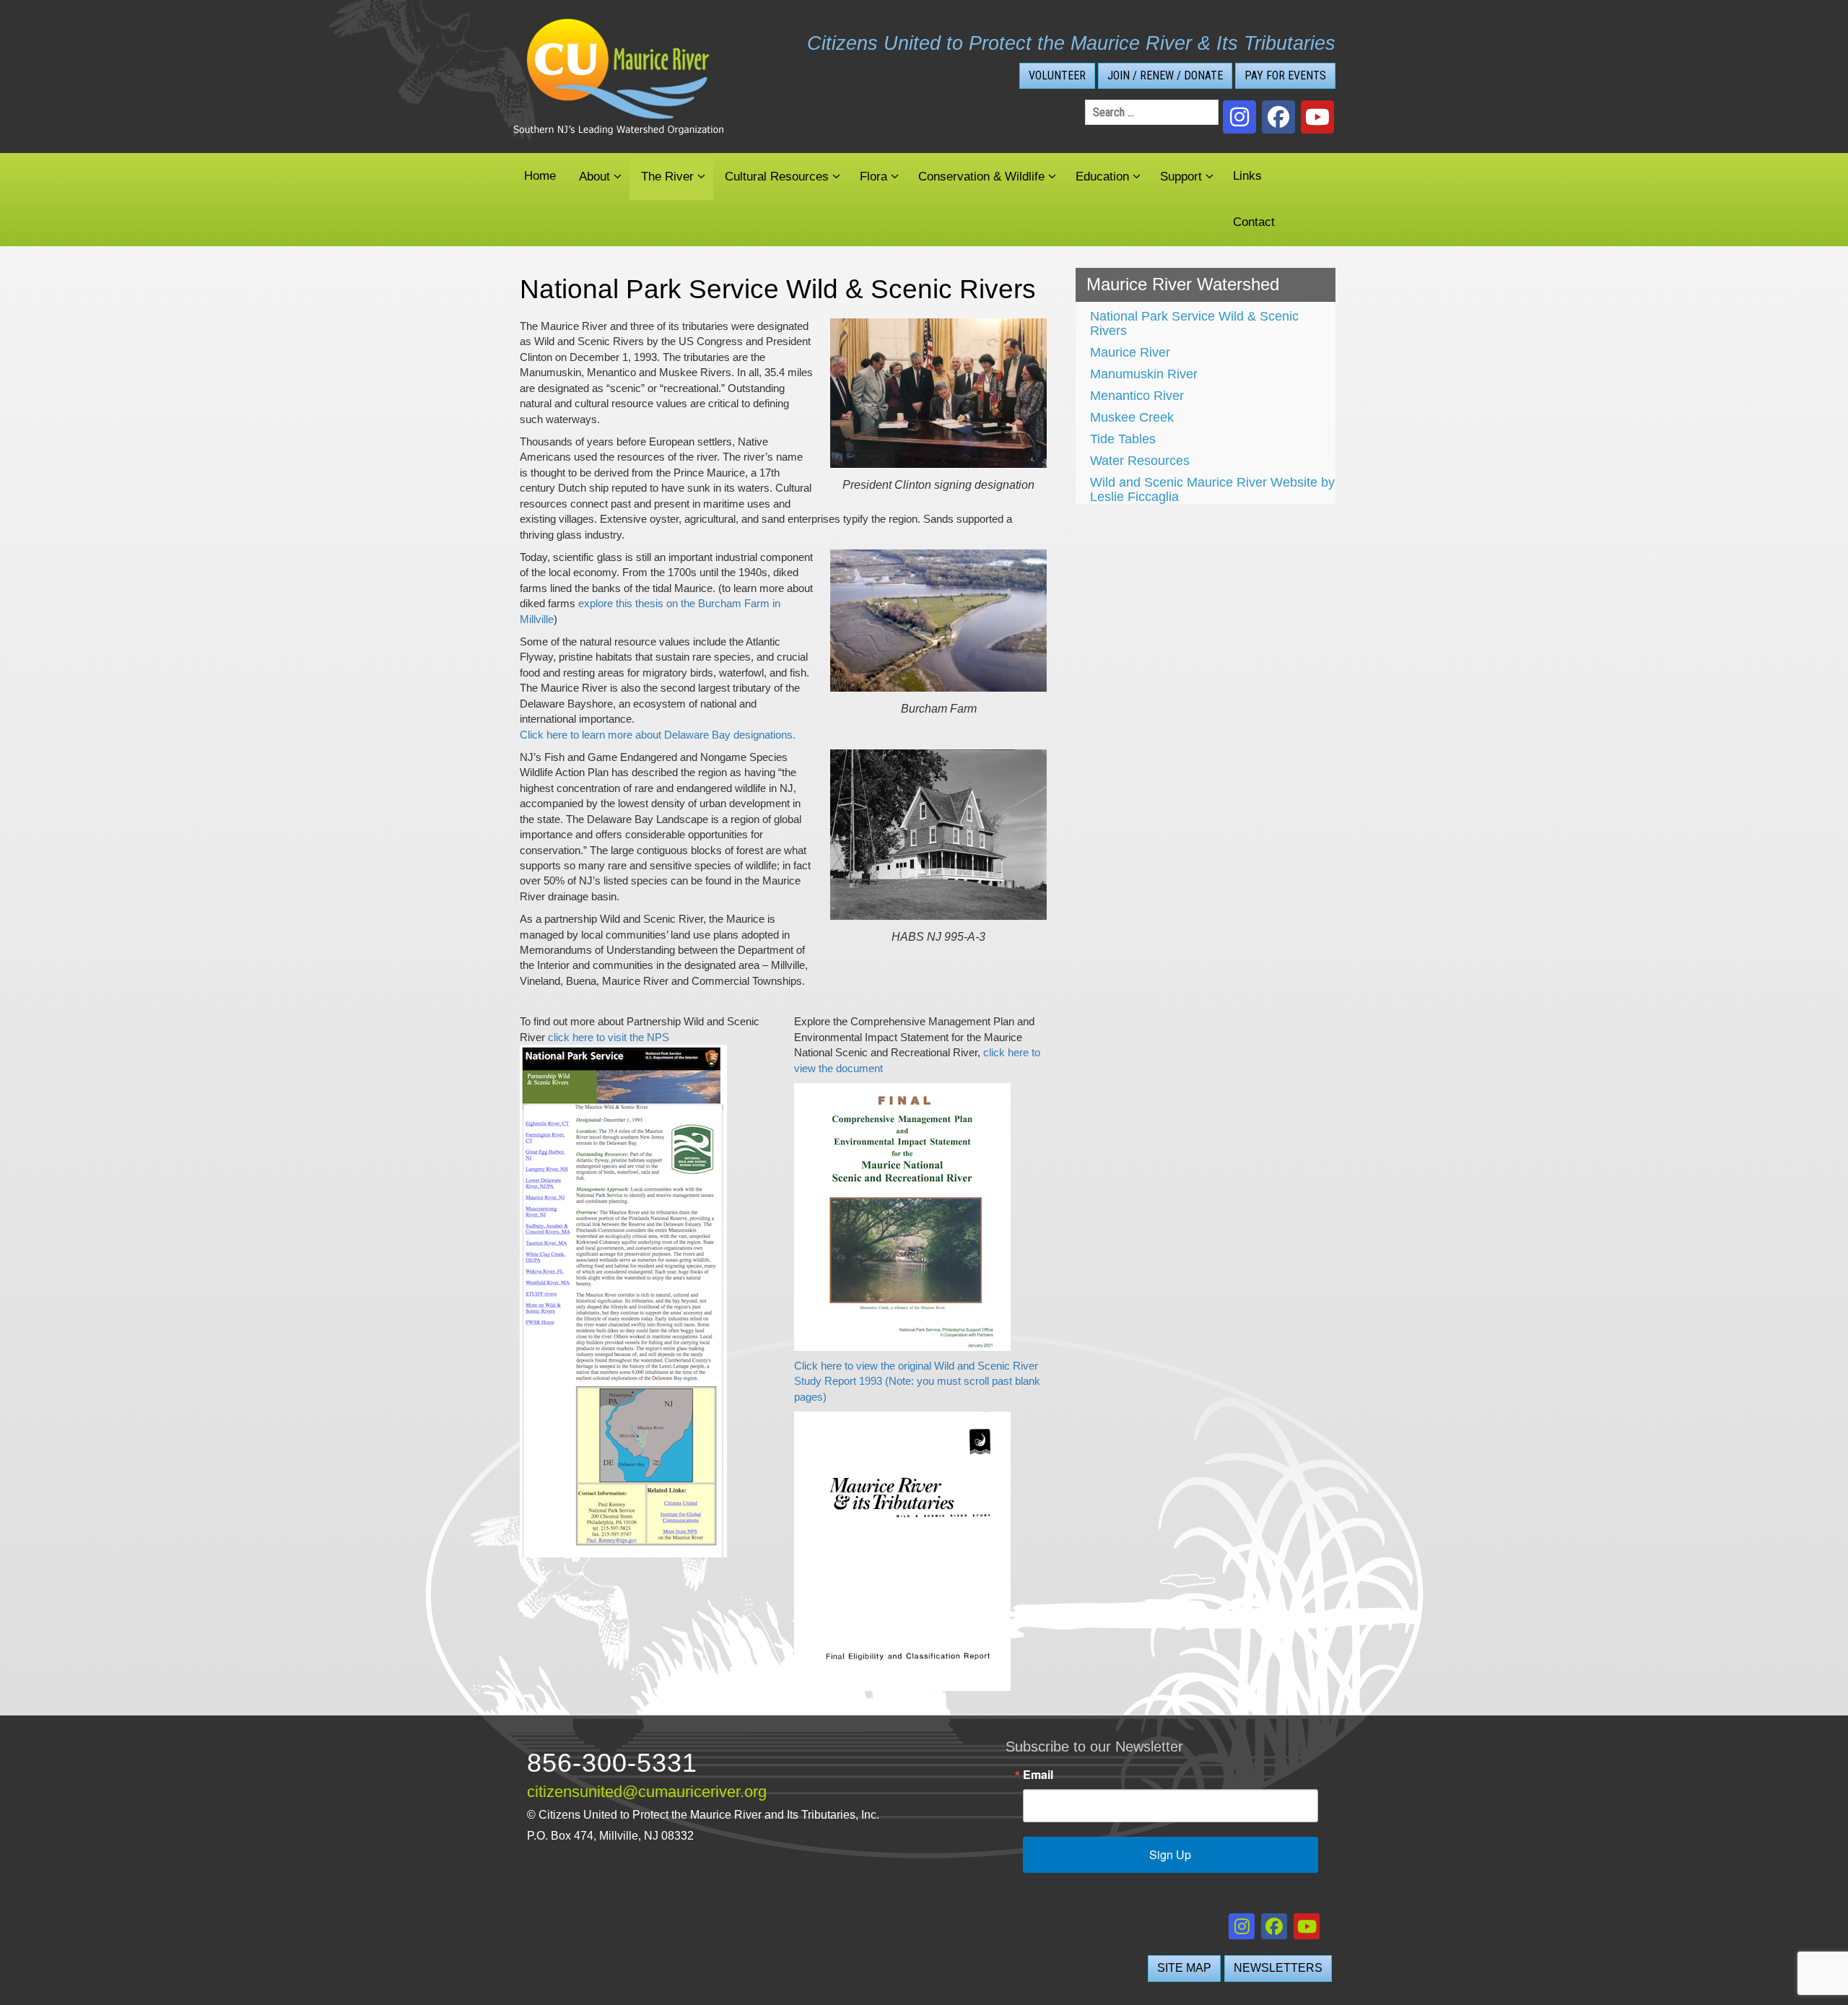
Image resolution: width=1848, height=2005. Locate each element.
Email (1038, 1775)
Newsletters (1278, 1968)
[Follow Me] (1239, 117)
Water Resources (1140, 461)
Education (1102, 177)
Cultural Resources (777, 177)
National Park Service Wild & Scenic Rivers (1194, 323)
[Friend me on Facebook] (1278, 117)
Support (1181, 177)
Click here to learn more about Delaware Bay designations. (658, 735)
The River (667, 177)
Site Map (1184, 1968)
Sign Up (1170, 1854)
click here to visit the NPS (609, 1037)
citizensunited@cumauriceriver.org (647, 1792)
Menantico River (1137, 396)
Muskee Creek (1132, 417)
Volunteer (1057, 75)
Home (540, 176)
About (594, 177)
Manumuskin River (1144, 374)
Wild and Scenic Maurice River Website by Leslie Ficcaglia (1212, 490)
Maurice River (1130, 352)
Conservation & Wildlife (981, 177)
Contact (1254, 222)
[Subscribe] (1317, 117)
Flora (873, 177)
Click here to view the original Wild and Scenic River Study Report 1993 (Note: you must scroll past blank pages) (917, 1381)
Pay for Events (1285, 75)
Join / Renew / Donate (1165, 75)
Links (1247, 176)
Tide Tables (1123, 439)
